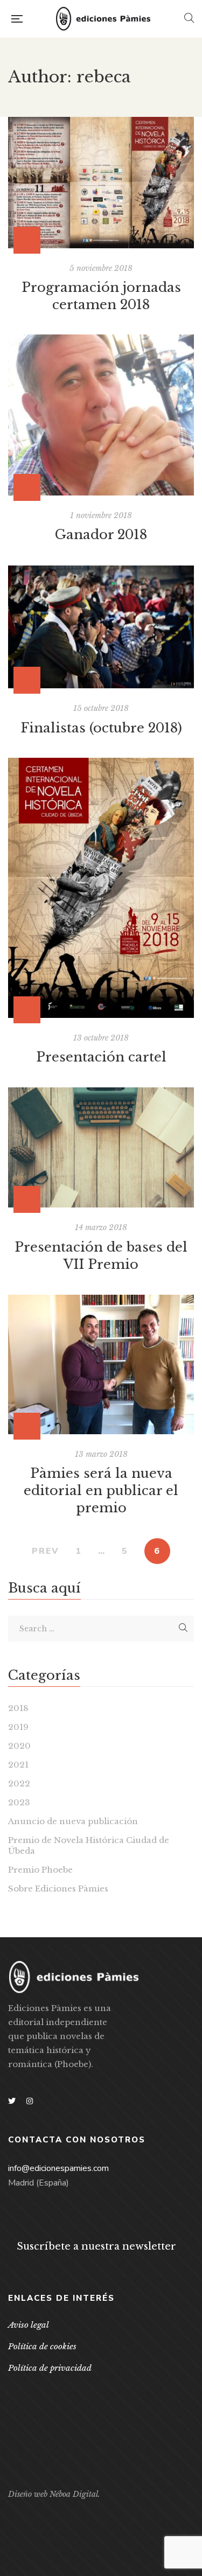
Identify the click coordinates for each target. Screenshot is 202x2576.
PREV (46, 1551)
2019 (18, 1727)
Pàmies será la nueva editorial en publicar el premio (101, 1491)
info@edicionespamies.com (58, 2168)
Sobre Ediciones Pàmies (58, 1889)
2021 (18, 1765)
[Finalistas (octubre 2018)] (101, 627)
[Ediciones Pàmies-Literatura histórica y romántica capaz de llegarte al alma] (103, 19)
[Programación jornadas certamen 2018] (101, 183)
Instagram (30, 2101)
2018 (18, 1708)
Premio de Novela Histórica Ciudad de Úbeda (89, 1845)
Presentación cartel (101, 1057)
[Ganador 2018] (101, 415)
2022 (19, 1783)
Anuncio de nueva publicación (73, 1821)
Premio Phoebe (40, 1870)
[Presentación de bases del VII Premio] (101, 1147)
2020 (19, 1746)
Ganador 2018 (101, 535)
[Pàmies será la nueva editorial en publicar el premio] (101, 1364)
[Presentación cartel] (101, 888)
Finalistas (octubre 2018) (101, 728)
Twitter (12, 2101)
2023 (19, 1802)
